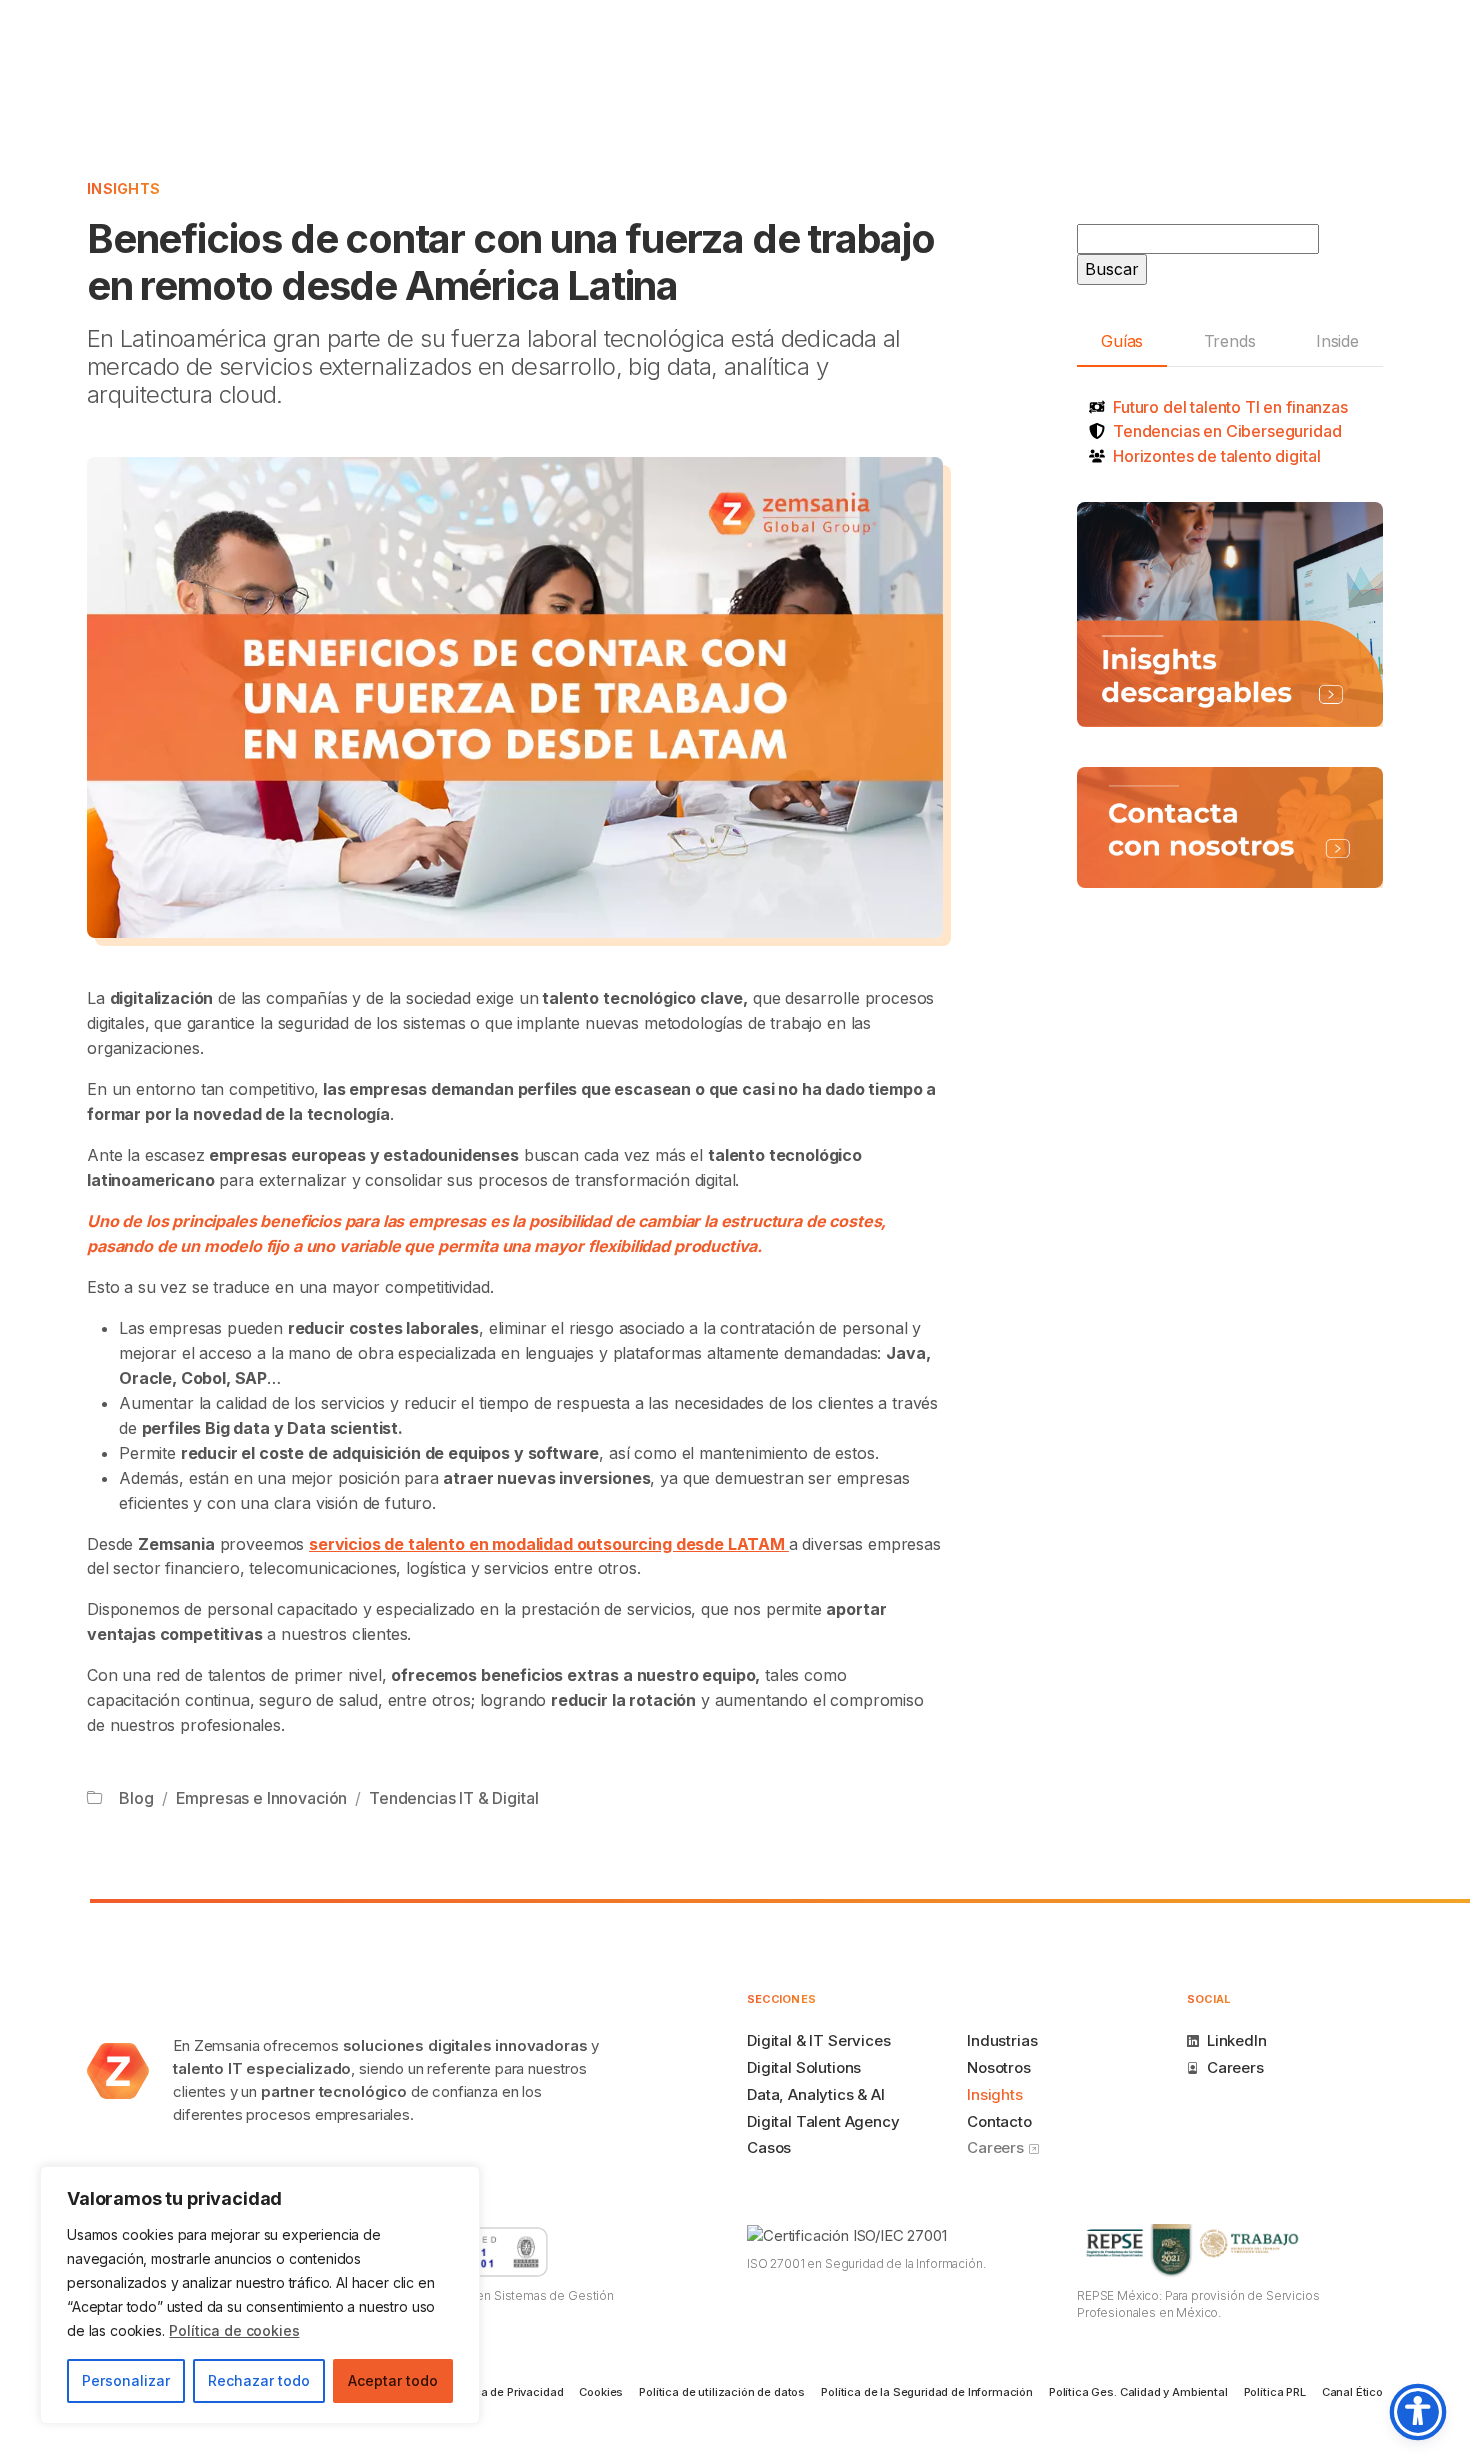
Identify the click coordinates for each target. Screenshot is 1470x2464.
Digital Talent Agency (823, 2121)
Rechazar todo (259, 2380)
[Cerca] (459, 2183)
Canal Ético (1352, 2392)
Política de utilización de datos (722, 2392)
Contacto (999, 2121)
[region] (260, 2295)
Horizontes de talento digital (1216, 456)
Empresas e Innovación (262, 1798)
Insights (123, 188)
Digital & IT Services (819, 2040)
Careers (997, 2147)
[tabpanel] (1230, 431)
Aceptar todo (393, 2380)
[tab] (1122, 342)
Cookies (601, 2392)
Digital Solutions (804, 2067)
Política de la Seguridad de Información (927, 2392)
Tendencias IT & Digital (453, 1798)
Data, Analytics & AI (816, 2094)
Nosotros (999, 2067)
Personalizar (126, 2380)
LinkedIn (1237, 2040)
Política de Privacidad (505, 2392)
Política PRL (1275, 2392)
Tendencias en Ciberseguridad (1227, 431)
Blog (136, 1798)
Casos (769, 2147)
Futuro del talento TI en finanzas (1230, 407)
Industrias (1002, 2040)
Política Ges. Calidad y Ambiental (1138, 2392)
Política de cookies (234, 2330)
